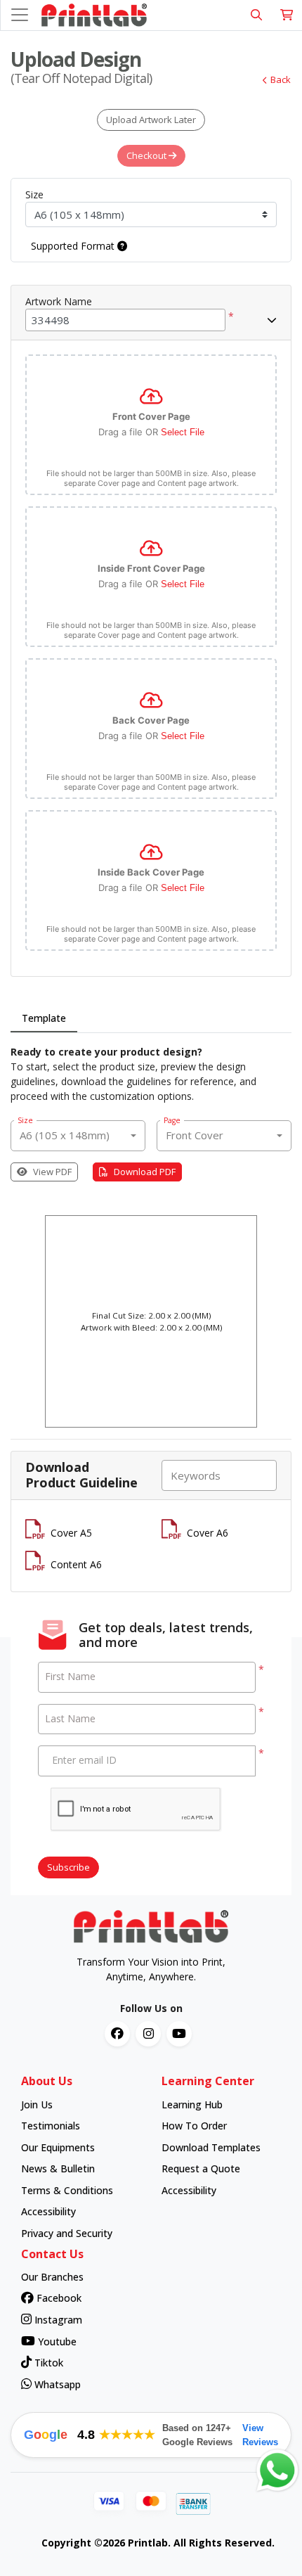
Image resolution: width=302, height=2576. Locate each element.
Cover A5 (71, 1533)
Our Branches (52, 2277)
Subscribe (68, 1867)
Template (44, 1018)
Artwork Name (59, 301)
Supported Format (74, 246)
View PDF (52, 1172)
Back (281, 79)
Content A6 (76, 1564)
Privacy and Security (67, 2233)
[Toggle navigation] (20, 15)
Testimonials (51, 2126)
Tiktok (47, 2363)
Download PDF (145, 1172)
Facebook (58, 2298)
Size (34, 194)
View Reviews (260, 2435)
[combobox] (78, 1136)
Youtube (56, 2341)
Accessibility (48, 2211)
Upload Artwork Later (151, 120)
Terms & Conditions (67, 2190)
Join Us (37, 2104)
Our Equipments (58, 2147)
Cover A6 (208, 1533)
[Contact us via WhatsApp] (277, 2471)
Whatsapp (56, 2384)
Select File (183, 432)
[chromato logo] (151, 1927)
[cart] (287, 15)
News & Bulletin (58, 2168)
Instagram (57, 2320)
